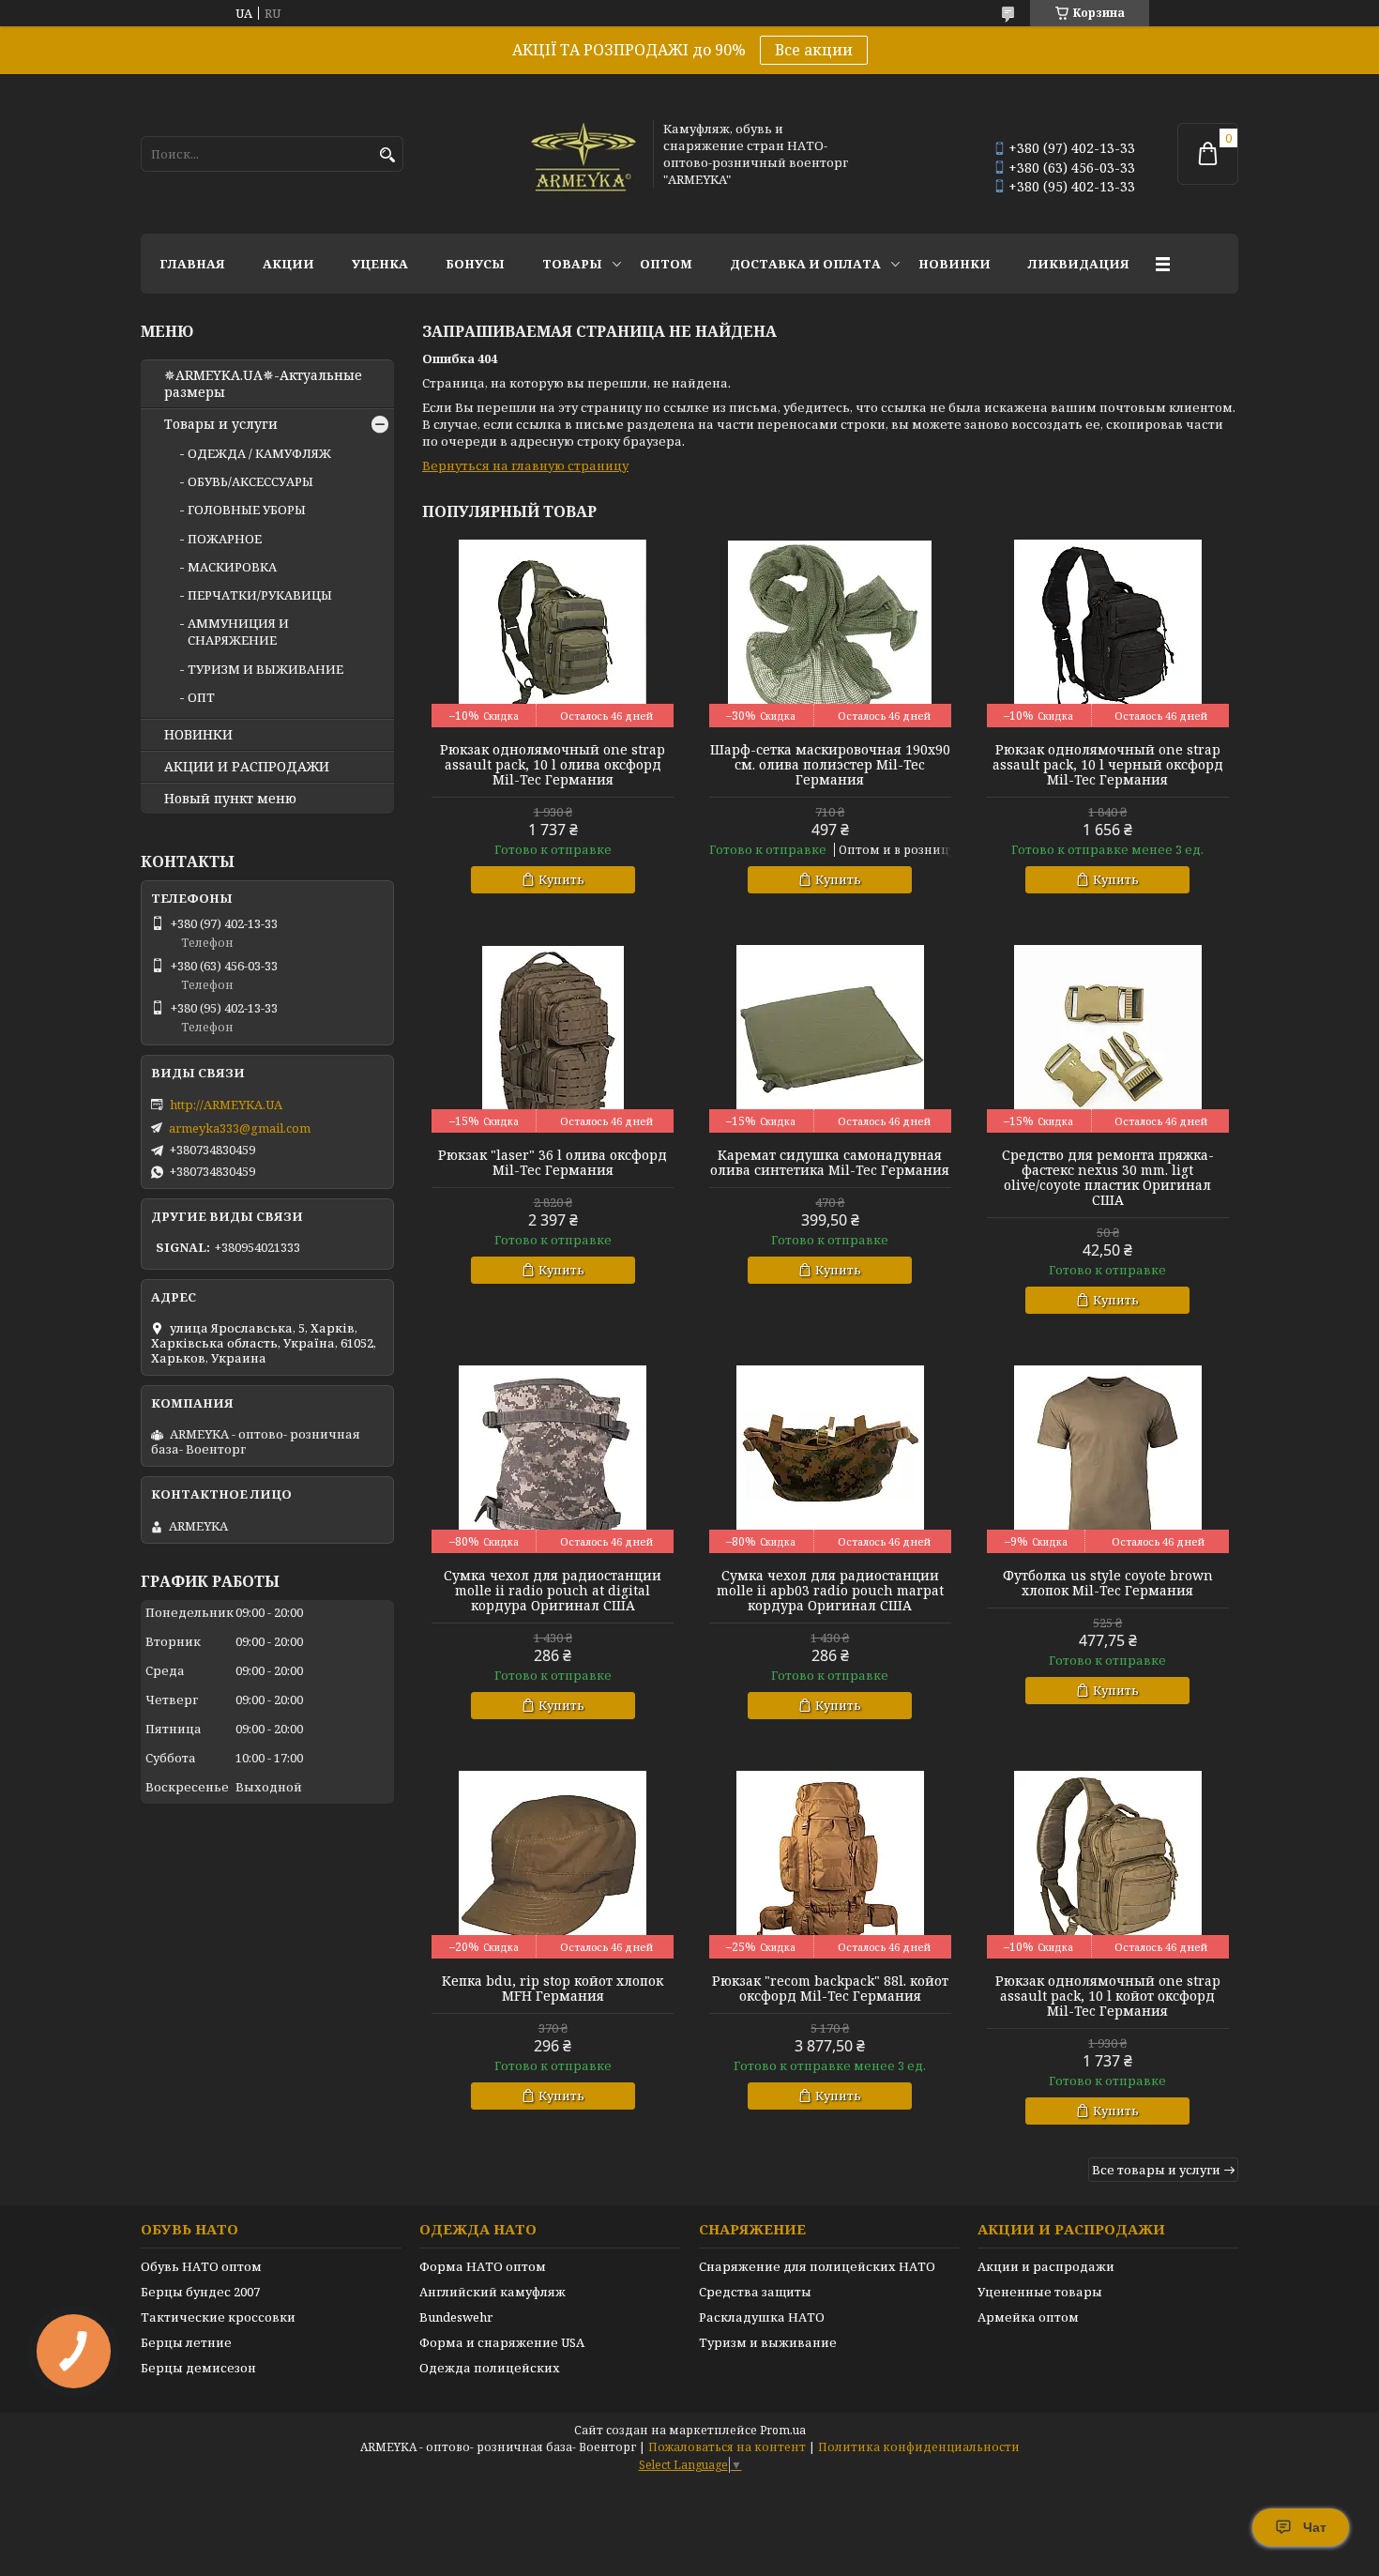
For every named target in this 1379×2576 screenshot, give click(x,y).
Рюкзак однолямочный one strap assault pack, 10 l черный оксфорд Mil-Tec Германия (1108, 765)
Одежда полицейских (490, 2368)
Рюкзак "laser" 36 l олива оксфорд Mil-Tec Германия (553, 1163)
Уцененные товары (1040, 2292)
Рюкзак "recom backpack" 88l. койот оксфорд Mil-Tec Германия (830, 1989)
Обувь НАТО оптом (201, 2266)
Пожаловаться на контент (727, 2447)
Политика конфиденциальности (919, 2447)
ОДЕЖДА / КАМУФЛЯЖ (259, 453)
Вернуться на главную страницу (525, 465)
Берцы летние (186, 2342)
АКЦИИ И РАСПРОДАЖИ (247, 767)
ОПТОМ (666, 264)
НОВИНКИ (955, 264)
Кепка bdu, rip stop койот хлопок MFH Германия (553, 1989)
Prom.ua (783, 2430)
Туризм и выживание (768, 2342)
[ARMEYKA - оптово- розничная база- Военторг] (584, 154)
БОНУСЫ (475, 264)
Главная (192, 264)
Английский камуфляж (492, 2292)
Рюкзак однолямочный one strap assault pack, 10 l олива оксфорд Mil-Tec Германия (553, 765)
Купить (561, 879)
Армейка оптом (1028, 2317)
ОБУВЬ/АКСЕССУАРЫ (250, 481)
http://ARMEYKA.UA (226, 1105)
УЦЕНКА (380, 264)
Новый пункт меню (230, 799)
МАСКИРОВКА (232, 567)
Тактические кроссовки (218, 2317)
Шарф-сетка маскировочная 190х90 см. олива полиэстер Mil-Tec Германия (830, 765)
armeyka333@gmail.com (240, 1128)
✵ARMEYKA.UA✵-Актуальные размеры (263, 384)
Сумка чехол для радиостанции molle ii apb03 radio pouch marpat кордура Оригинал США (830, 1591)
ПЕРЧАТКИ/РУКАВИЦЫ (260, 595)
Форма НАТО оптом (483, 2266)
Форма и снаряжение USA (502, 2342)
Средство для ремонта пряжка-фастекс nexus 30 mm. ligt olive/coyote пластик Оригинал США (1108, 1178)
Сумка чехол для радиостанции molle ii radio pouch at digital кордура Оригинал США (553, 1591)
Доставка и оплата (805, 264)
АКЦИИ (288, 264)
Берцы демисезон (198, 2368)
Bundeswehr (456, 2317)
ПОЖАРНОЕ (225, 539)
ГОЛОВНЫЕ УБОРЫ (247, 510)
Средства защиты (755, 2292)
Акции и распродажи (1046, 2266)
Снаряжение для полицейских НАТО (817, 2266)
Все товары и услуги (1156, 2170)
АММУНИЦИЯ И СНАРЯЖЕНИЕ (238, 632)
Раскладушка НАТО (762, 2317)
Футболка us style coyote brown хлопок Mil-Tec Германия (1108, 1583)
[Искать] (387, 155)
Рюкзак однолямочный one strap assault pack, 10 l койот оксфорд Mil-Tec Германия (1108, 1996)
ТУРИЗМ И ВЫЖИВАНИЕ (265, 669)
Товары (572, 264)
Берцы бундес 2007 (200, 2292)
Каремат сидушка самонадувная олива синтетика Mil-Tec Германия (830, 1163)
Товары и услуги (221, 424)
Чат (1315, 2527)
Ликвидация (1079, 264)
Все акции (814, 50)
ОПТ (201, 697)
